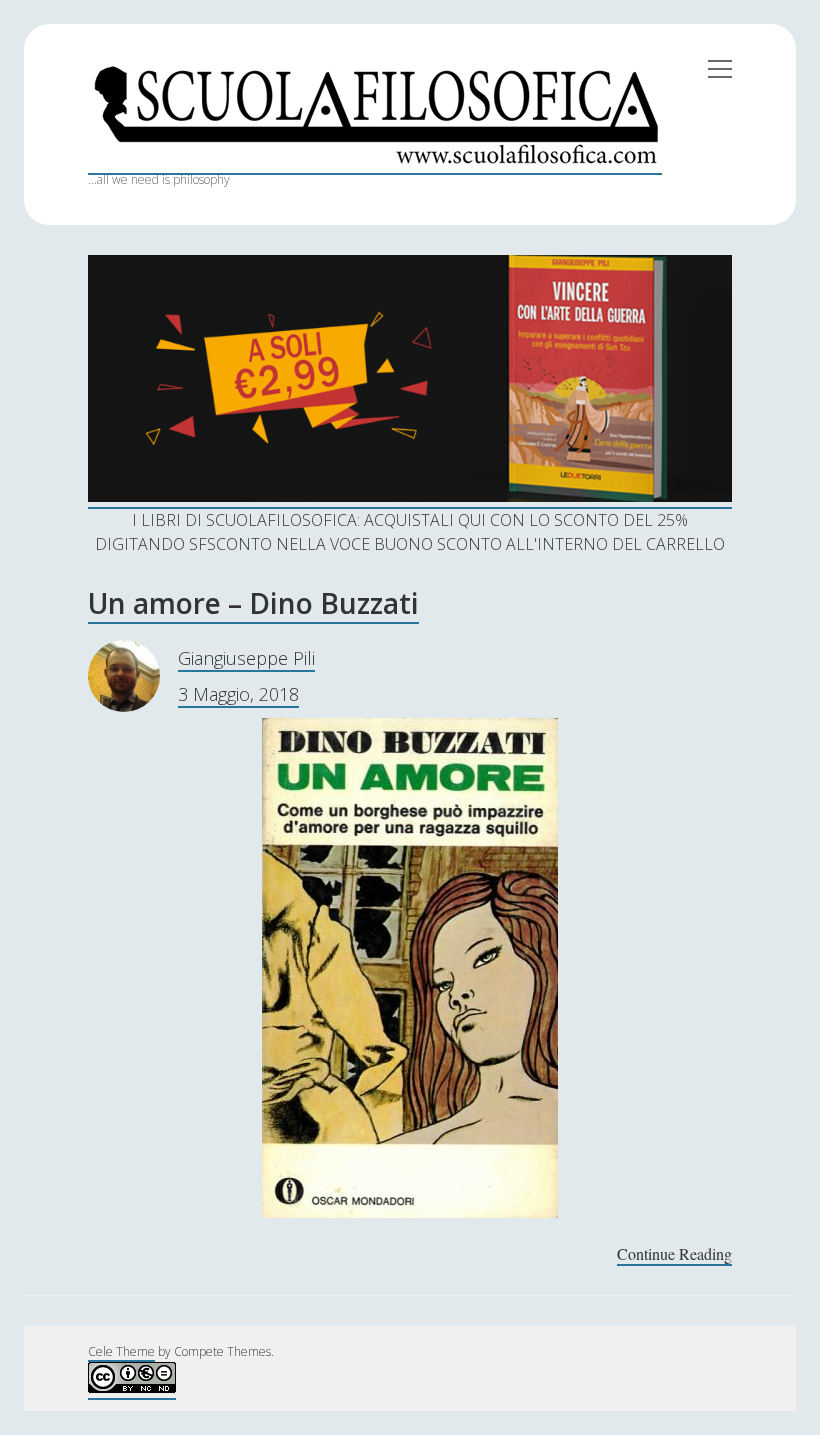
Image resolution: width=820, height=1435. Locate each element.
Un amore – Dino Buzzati (253, 603)
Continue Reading (674, 1254)
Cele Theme (121, 1351)
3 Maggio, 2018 (238, 694)
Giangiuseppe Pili (246, 658)
